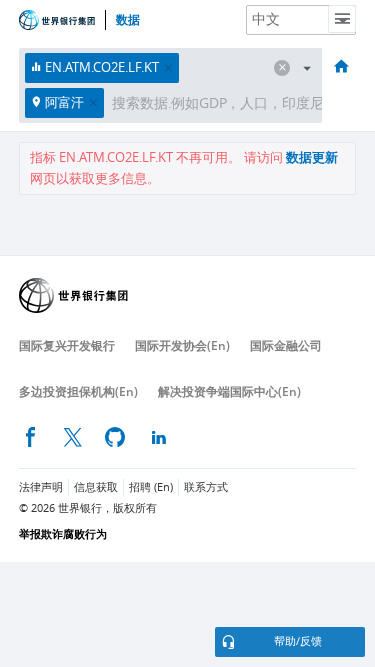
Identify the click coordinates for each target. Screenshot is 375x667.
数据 (128, 20)
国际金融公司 (286, 345)
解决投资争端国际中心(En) (229, 391)
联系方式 (206, 487)
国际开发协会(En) (182, 345)
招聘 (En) (151, 487)
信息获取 (96, 487)
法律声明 (41, 487)
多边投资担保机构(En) (78, 391)
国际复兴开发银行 (67, 345)
